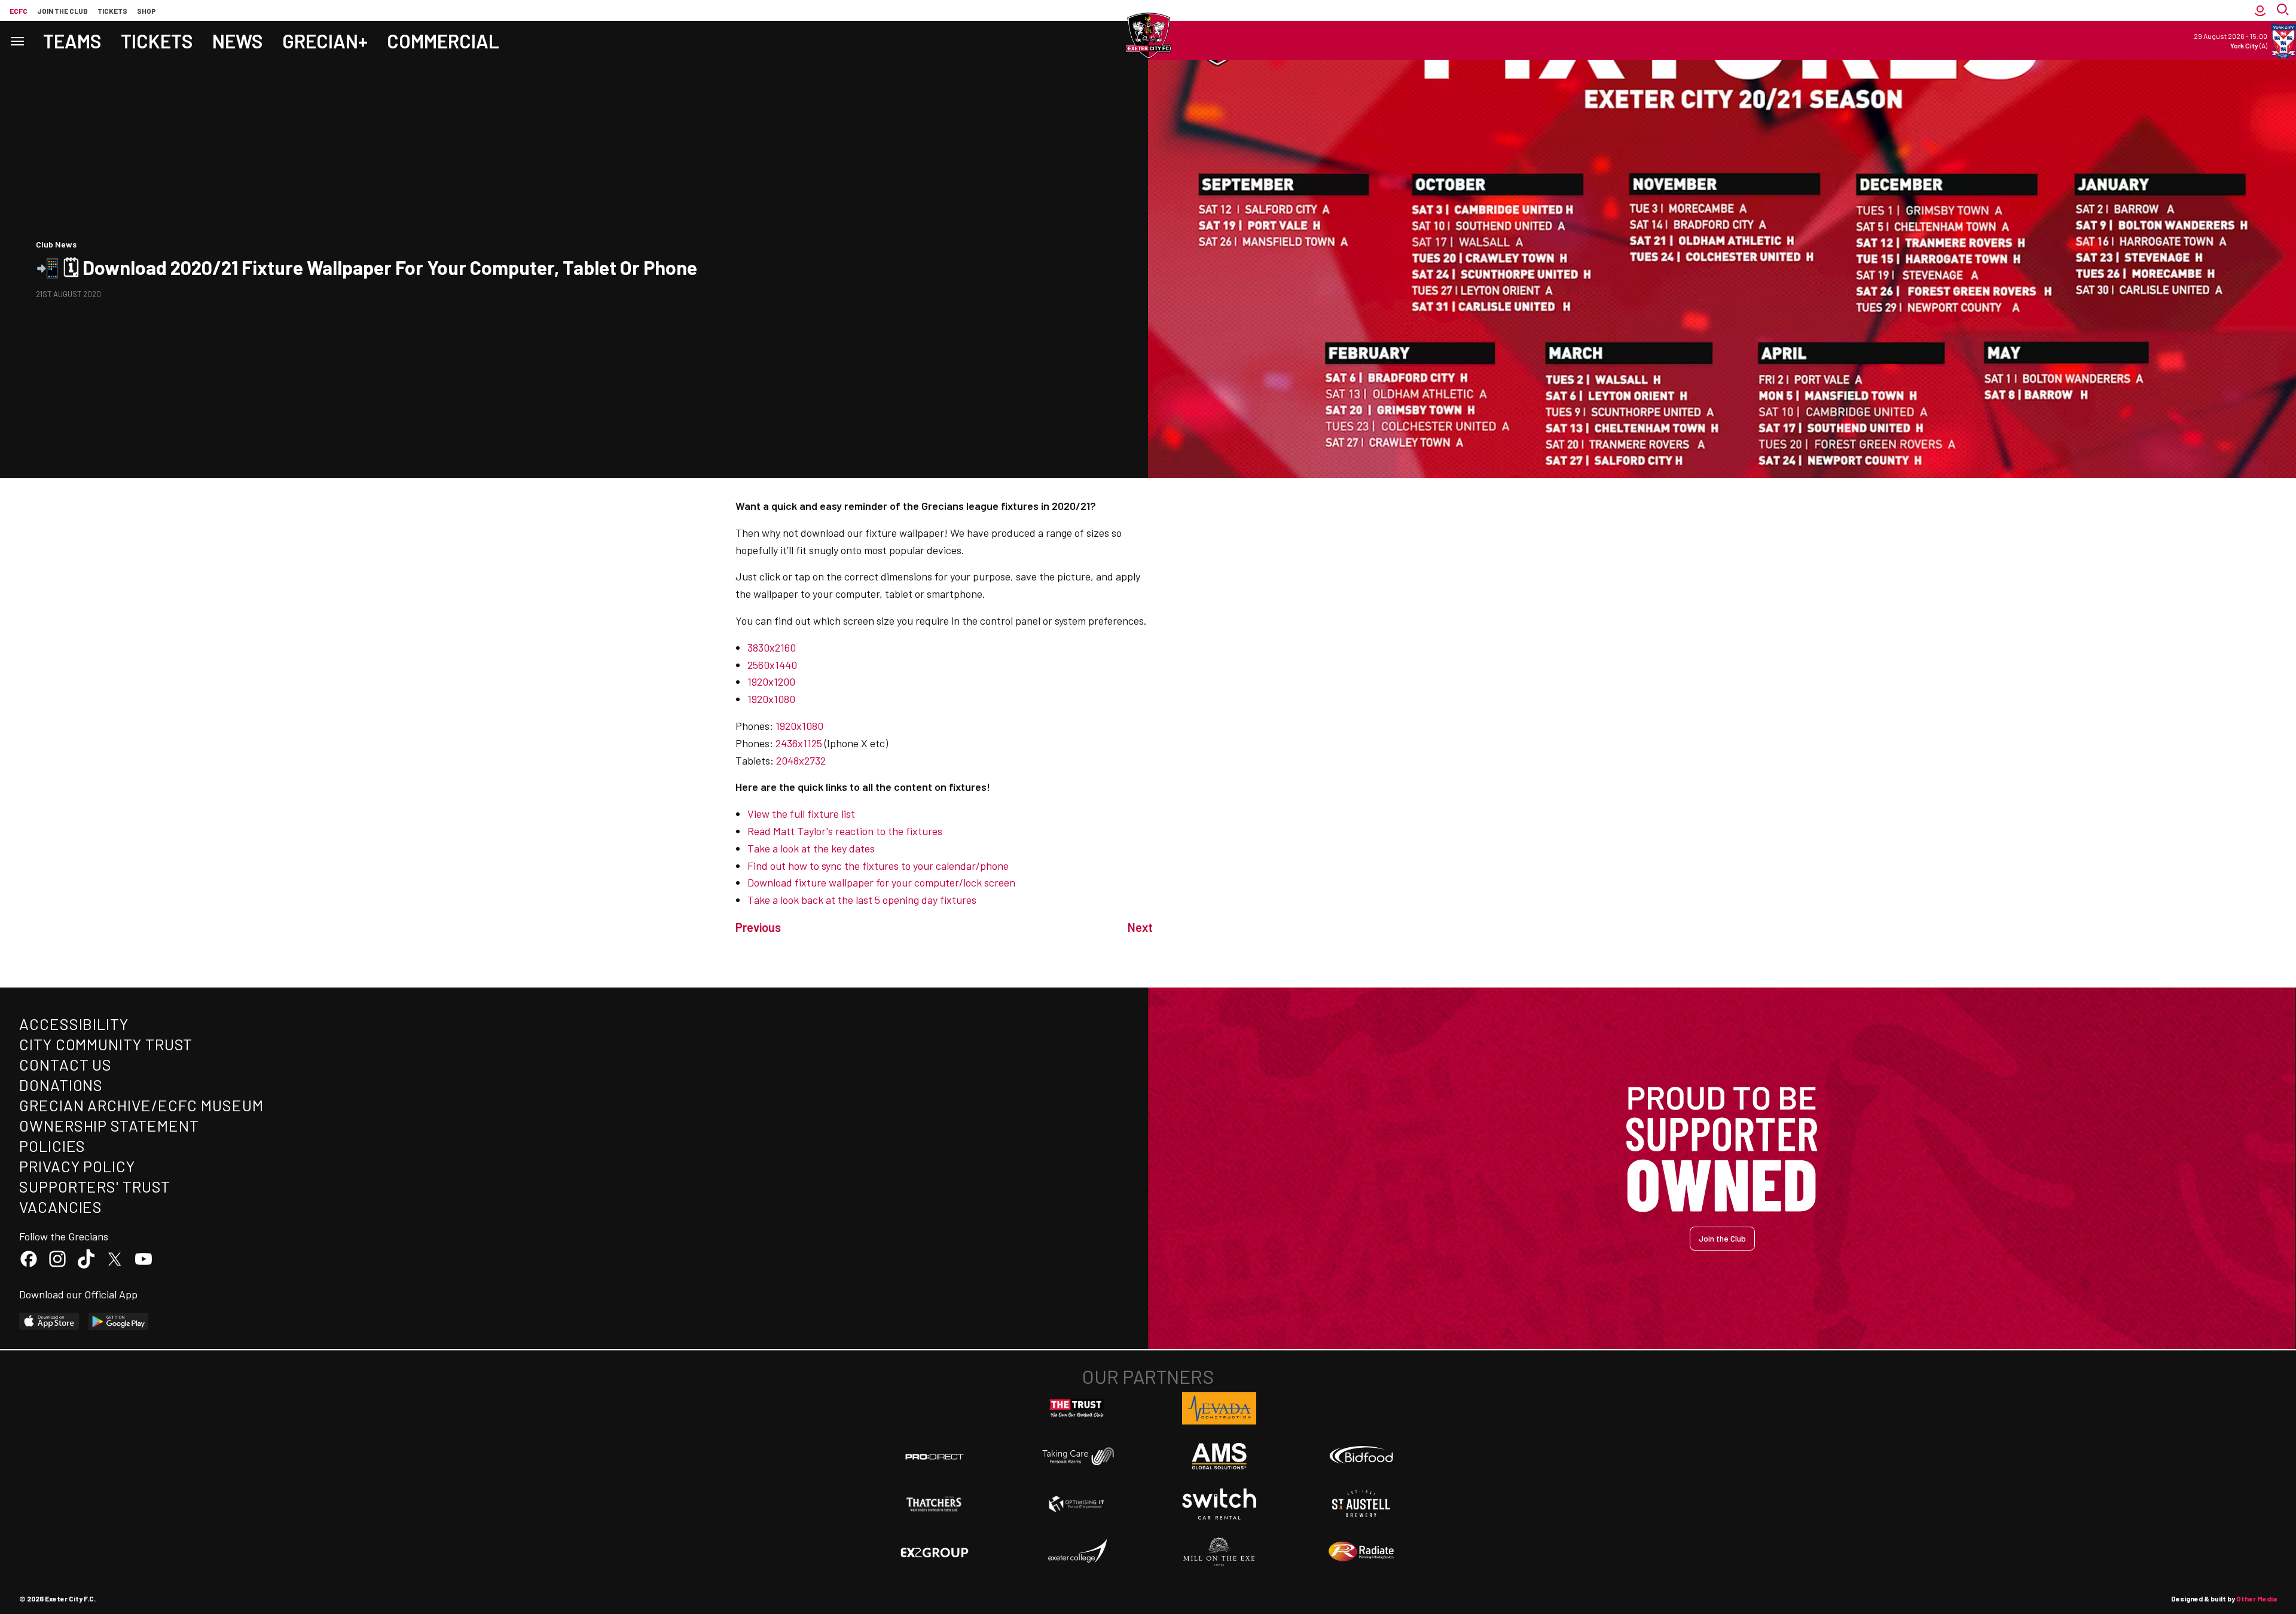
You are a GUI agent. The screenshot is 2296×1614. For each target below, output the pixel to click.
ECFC (19, 11)
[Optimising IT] (1077, 1504)
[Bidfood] (1361, 1456)
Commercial (443, 41)
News (238, 41)
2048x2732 (801, 760)
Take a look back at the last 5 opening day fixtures (862, 900)
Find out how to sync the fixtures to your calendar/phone (878, 866)
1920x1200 (771, 681)
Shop (146, 11)
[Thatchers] (935, 1504)
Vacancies (61, 1207)
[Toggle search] (2284, 10)
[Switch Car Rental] (1219, 1504)
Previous (758, 927)
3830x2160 (772, 647)
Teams (72, 41)
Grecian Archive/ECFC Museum (141, 1105)
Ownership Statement (109, 1125)
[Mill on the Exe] (1219, 1552)
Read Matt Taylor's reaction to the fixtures (845, 831)
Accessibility (74, 1024)
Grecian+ (325, 41)
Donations (61, 1085)
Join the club (62, 11)
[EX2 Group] (935, 1552)
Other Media (2257, 1598)
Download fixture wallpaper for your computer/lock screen (881, 882)
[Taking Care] (1077, 1456)
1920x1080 (771, 699)
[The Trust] (1077, 1408)
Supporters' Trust (95, 1186)
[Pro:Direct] (935, 1456)
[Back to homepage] (1148, 36)
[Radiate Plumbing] (1361, 1552)
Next (1140, 927)
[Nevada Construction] (1219, 1408)
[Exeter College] (1077, 1552)
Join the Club (1722, 1238)
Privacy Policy (77, 1166)
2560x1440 (772, 665)
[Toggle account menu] (2260, 10)
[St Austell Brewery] (1361, 1504)
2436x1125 (799, 743)
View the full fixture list (801, 814)
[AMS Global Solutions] (1219, 1456)
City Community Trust (106, 1044)
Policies (52, 1146)
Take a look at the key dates (811, 848)
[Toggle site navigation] (17, 40)
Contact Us (65, 1064)
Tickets (112, 11)
